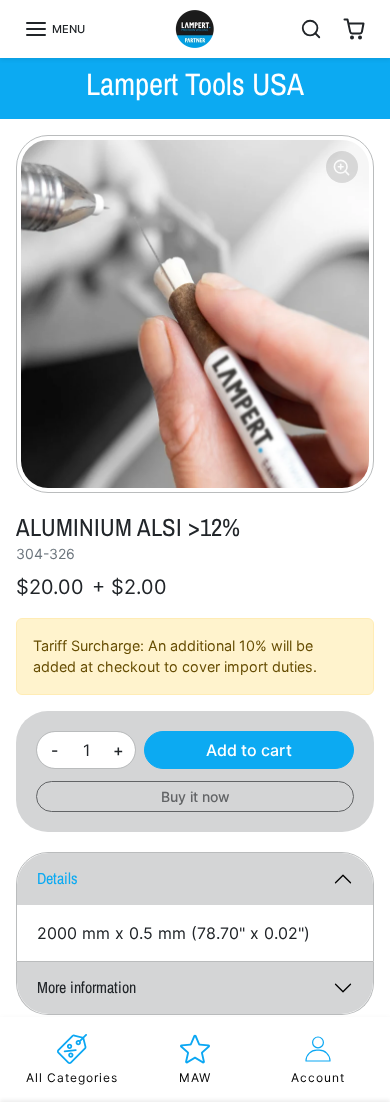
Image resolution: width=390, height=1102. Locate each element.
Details (57, 878)
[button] (54, 29)
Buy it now (195, 796)
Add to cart (249, 750)
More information (86, 987)
